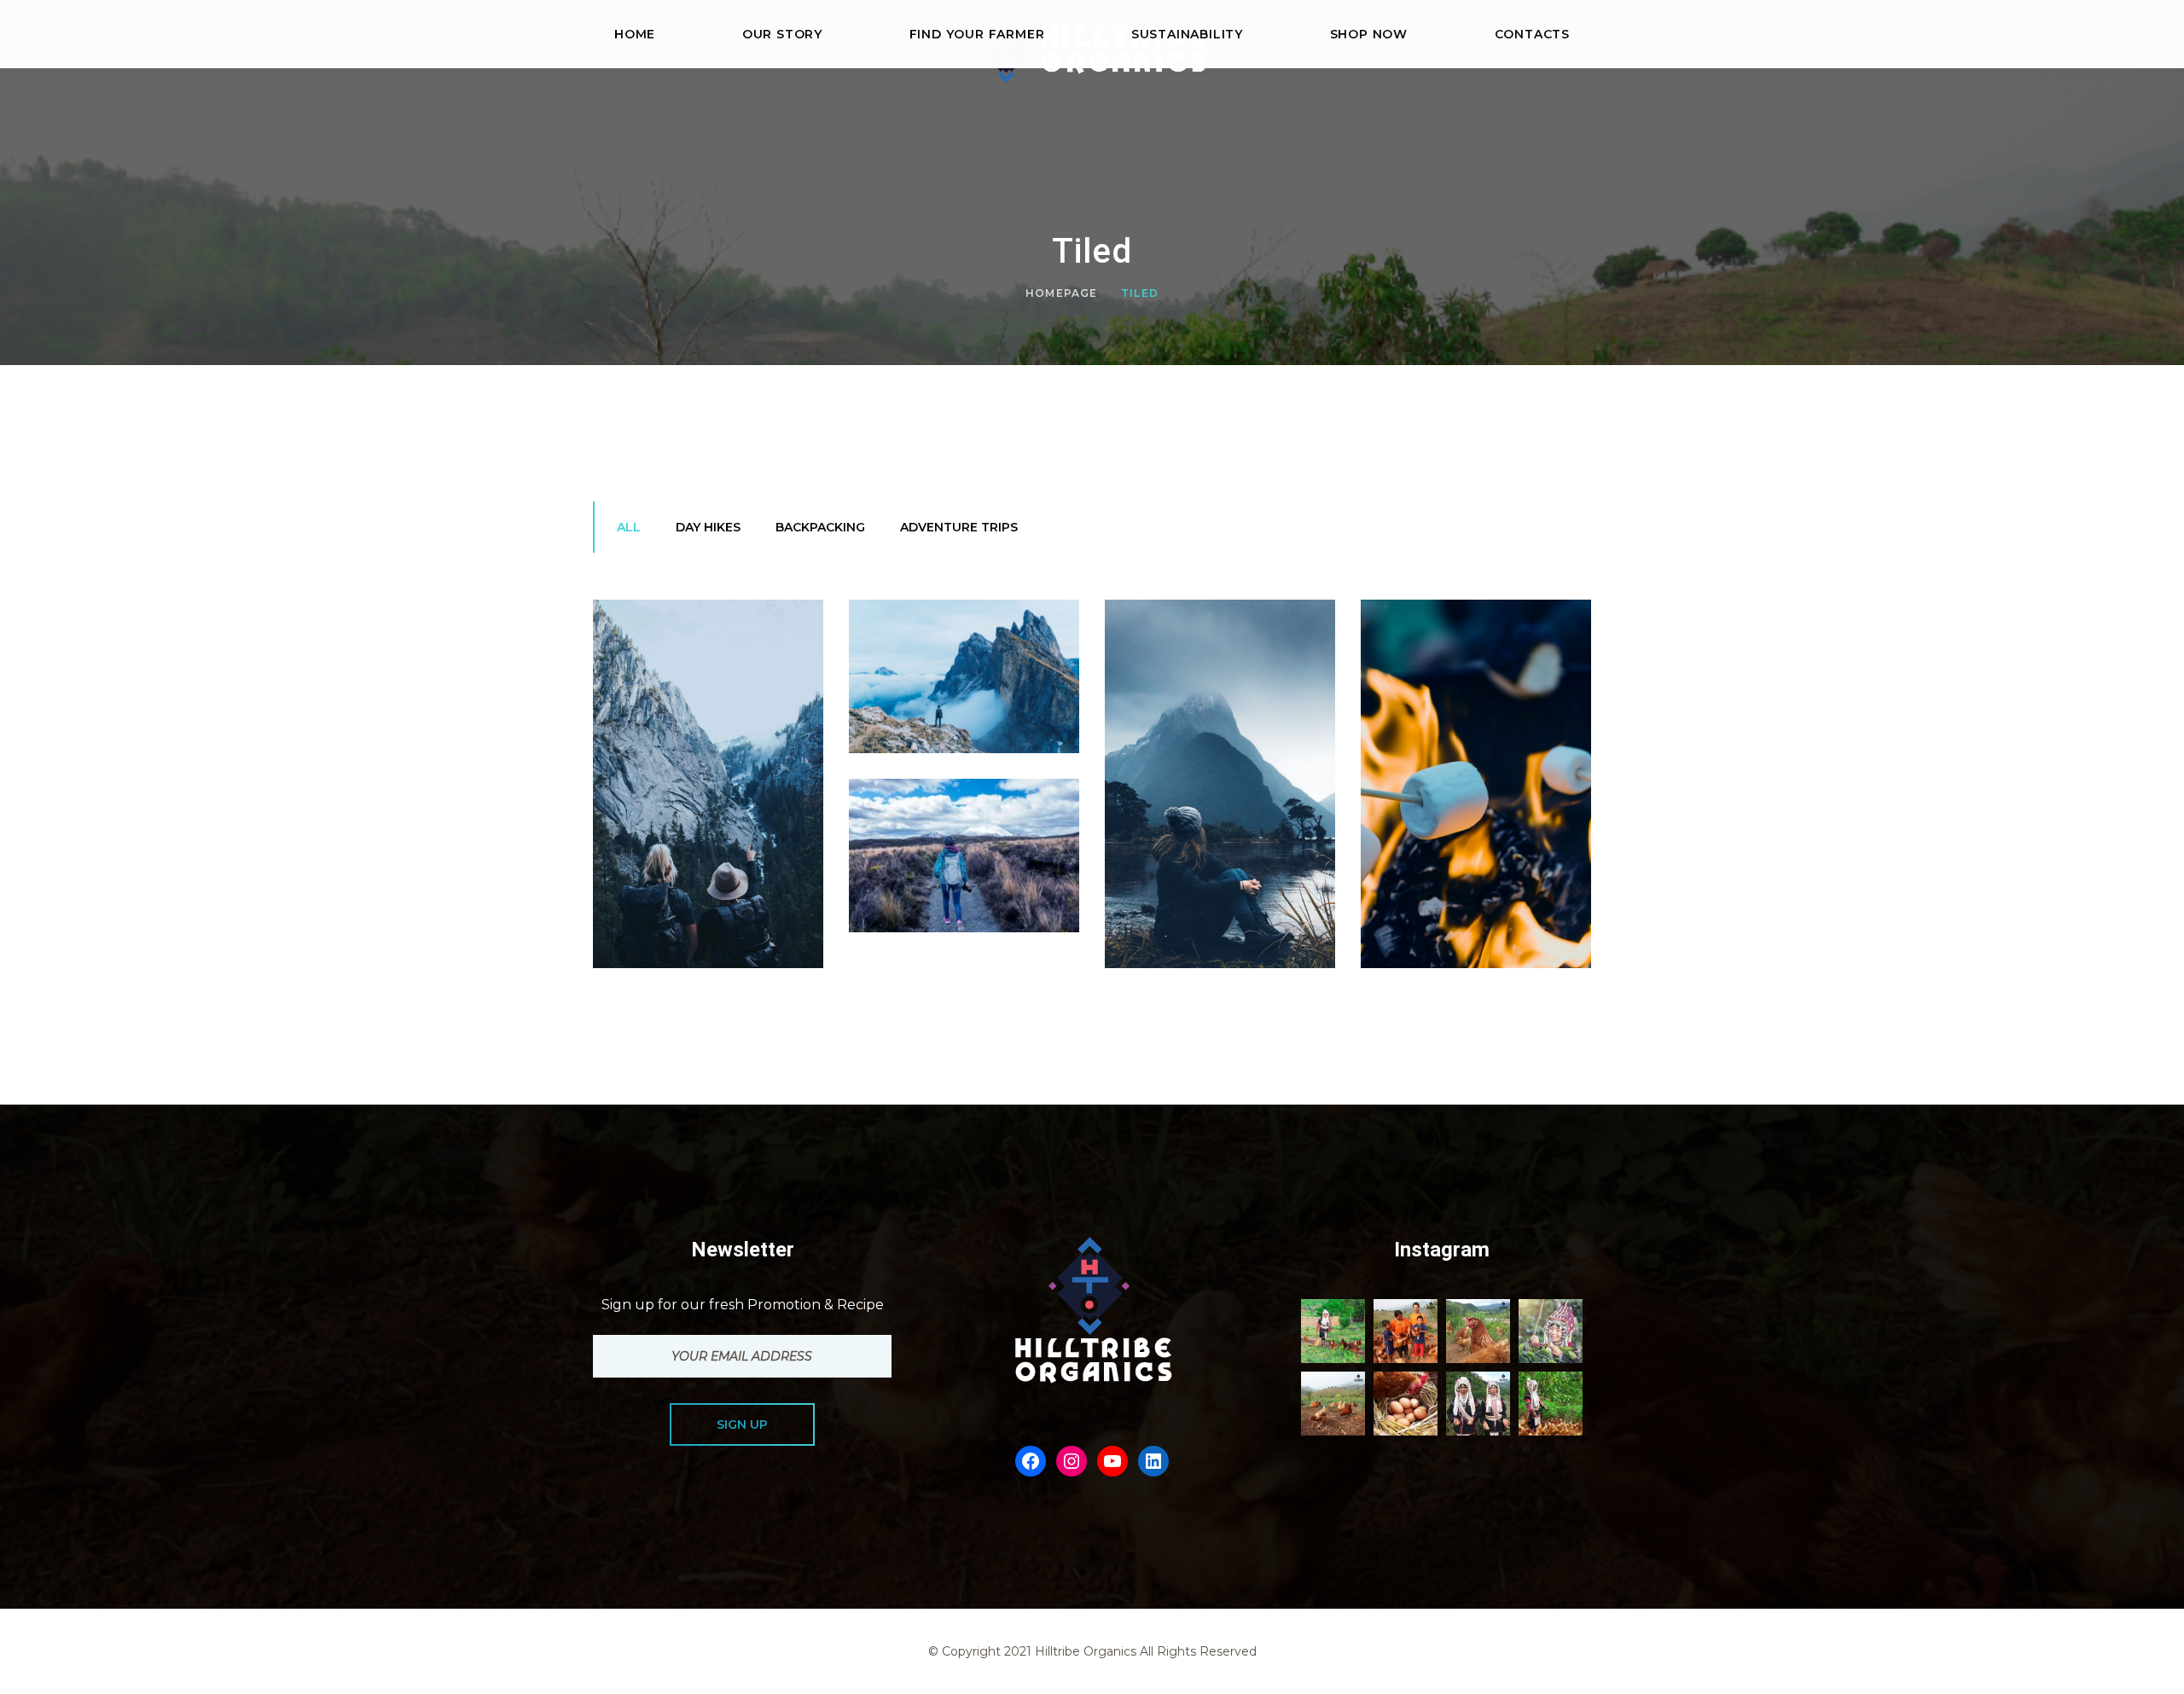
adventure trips (959, 527)
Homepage (1062, 293)
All (629, 527)
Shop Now (1369, 34)
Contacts (1532, 34)
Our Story (782, 34)
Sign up (742, 1424)
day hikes (708, 527)
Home (635, 34)
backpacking (820, 527)
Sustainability (1187, 34)
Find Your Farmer (977, 34)
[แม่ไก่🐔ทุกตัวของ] (1333, 1331)
